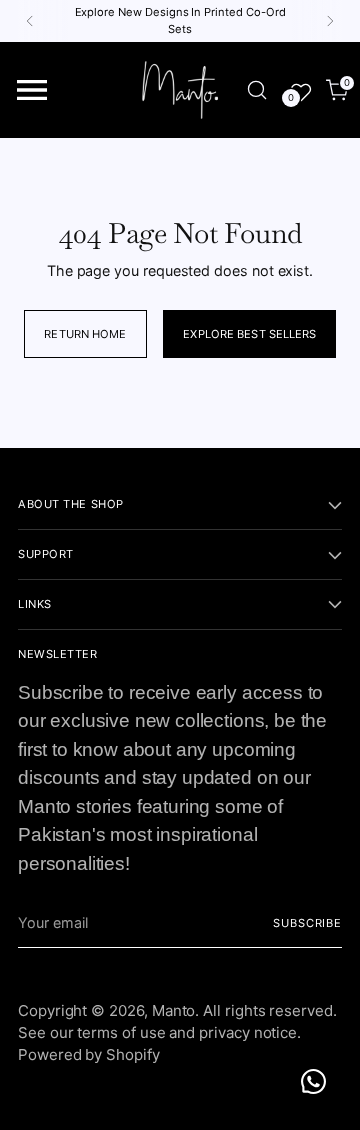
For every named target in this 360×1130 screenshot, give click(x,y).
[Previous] (30, 21)
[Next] (330, 21)
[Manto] (180, 90)
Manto (174, 1010)
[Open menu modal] (32, 90)
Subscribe (307, 923)
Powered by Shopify (89, 1054)
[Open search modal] (256, 90)
